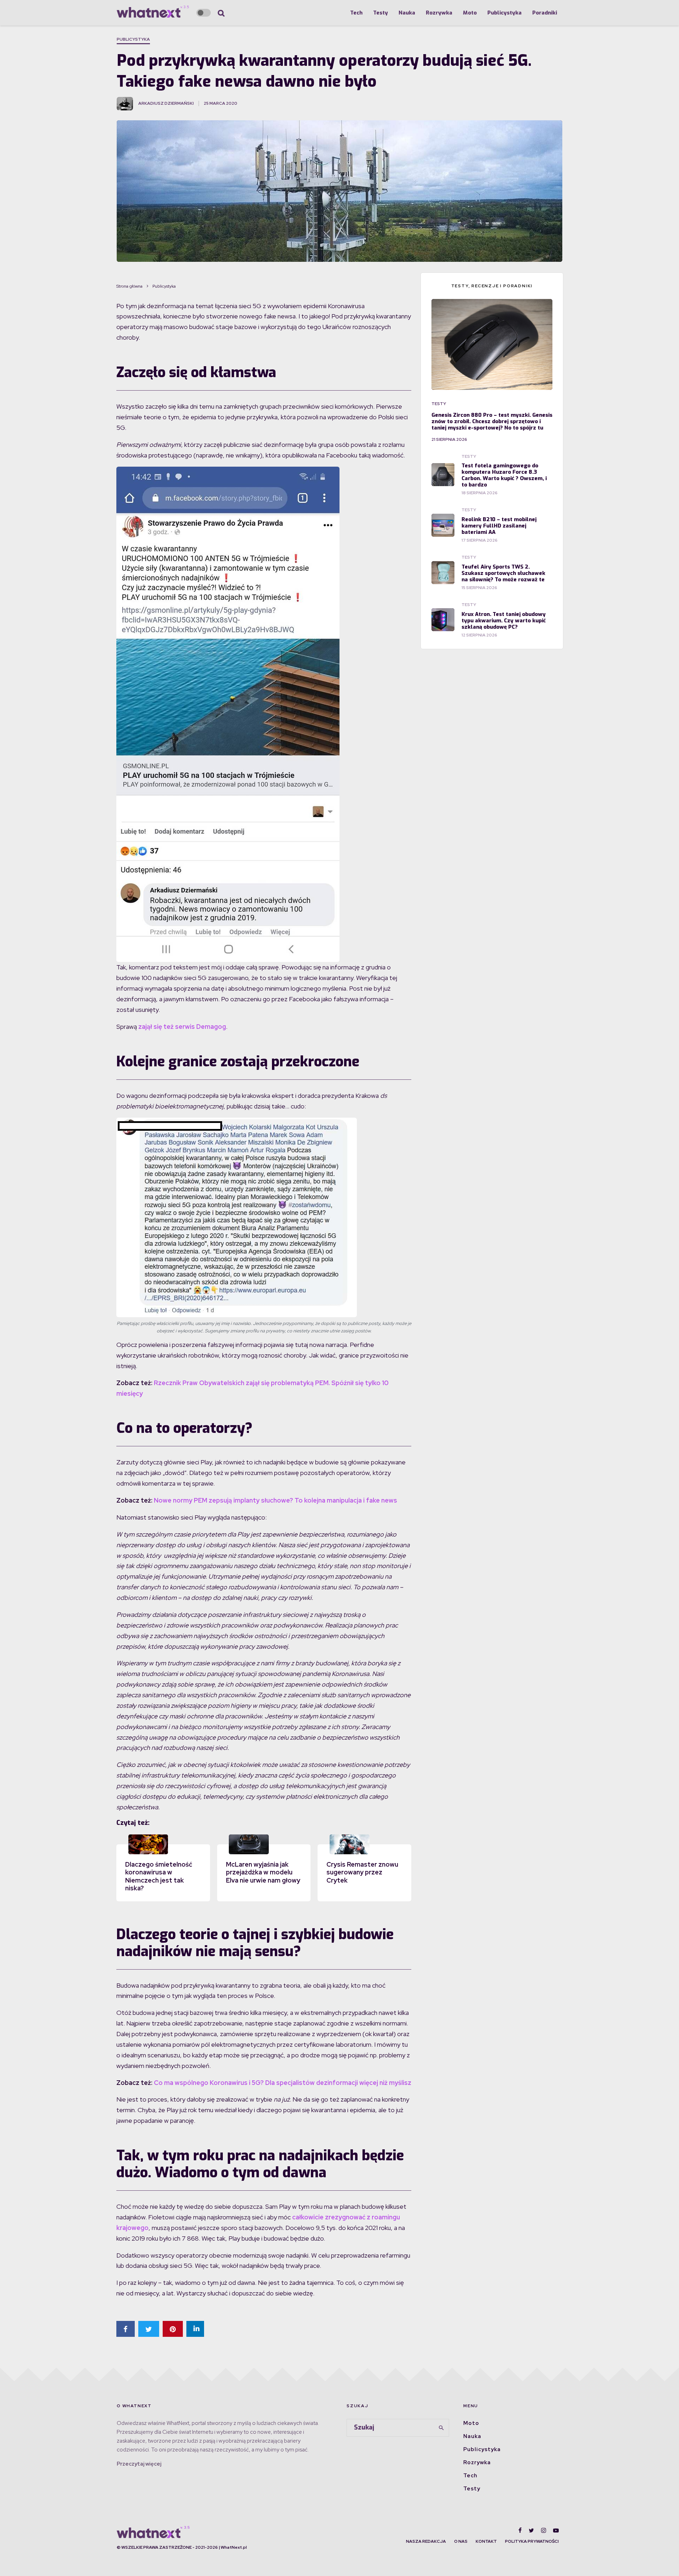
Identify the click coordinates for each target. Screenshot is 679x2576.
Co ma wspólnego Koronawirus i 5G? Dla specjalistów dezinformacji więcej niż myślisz (283, 2083)
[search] (441, 2428)
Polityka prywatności (532, 2541)
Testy (381, 13)
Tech (356, 13)
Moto (470, 13)
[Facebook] (520, 2530)
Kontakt (486, 2541)
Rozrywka (439, 13)
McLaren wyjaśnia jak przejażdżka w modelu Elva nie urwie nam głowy (263, 1872)
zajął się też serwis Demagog (182, 1027)
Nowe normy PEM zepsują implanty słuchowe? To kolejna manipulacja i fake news (275, 1500)
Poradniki (545, 13)
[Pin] (173, 2329)
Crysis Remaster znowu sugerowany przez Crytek (362, 1872)
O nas (461, 2541)
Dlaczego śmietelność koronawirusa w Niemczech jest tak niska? (159, 1876)
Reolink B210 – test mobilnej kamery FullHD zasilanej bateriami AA (499, 526)
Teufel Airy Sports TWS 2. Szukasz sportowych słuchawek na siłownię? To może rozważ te (503, 573)
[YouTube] (556, 2530)
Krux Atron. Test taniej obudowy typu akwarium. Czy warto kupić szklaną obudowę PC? (504, 621)
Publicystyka (504, 13)
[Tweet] (149, 2329)
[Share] (126, 2329)
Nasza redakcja (426, 2541)
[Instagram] (544, 2530)
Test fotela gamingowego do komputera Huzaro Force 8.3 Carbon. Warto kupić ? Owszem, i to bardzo (504, 475)
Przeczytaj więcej (139, 2464)
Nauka (407, 13)
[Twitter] (531, 2530)
